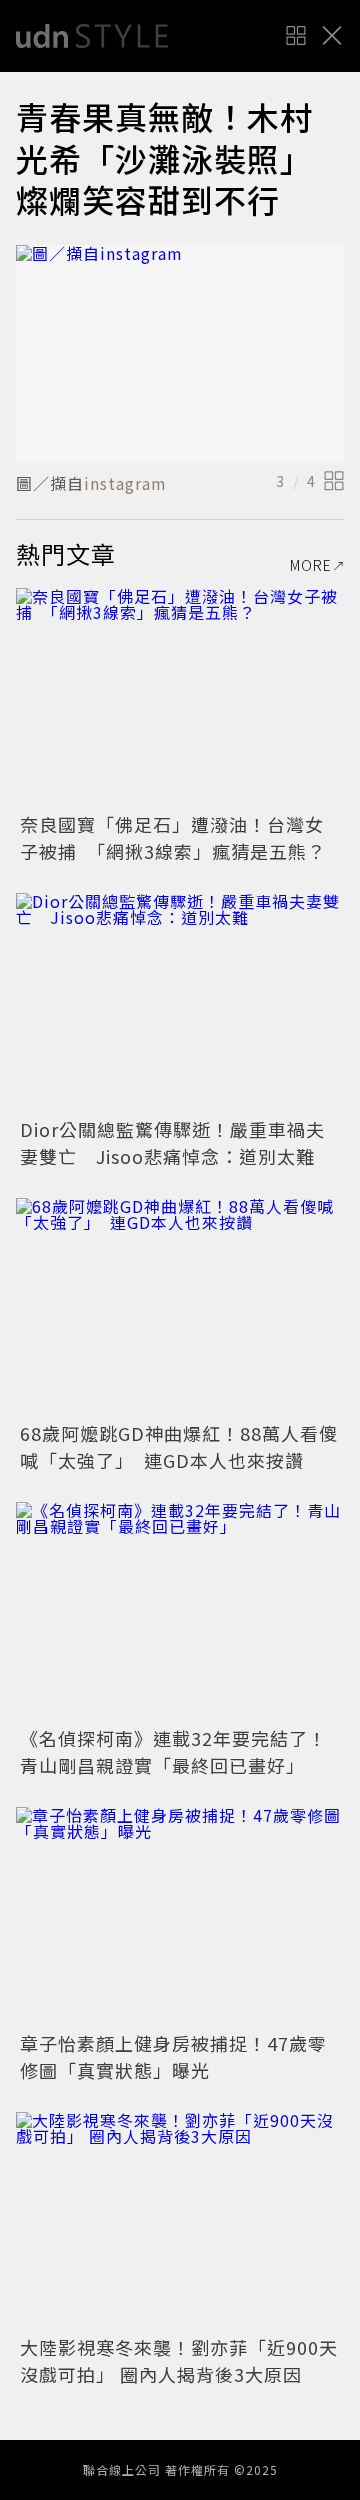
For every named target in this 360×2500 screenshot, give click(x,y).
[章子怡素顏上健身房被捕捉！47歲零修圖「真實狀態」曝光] (180, 1916)
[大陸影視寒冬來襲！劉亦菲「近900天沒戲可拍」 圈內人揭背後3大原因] (180, 2221)
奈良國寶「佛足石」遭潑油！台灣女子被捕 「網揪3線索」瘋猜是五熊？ (173, 837)
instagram (125, 483)
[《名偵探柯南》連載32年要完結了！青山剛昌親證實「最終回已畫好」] (180, 1611)
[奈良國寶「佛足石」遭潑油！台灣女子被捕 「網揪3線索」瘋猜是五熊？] (180, 697)
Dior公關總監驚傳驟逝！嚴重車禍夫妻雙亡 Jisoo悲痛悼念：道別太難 (172, 1142)
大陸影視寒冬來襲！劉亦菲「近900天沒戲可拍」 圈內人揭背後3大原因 (179, 2360)
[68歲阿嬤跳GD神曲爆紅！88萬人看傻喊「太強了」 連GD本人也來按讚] (180, 1307)
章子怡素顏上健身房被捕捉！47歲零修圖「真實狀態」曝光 (173, 2056)
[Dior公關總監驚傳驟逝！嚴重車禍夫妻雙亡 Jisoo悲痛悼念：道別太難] (180, 1002)
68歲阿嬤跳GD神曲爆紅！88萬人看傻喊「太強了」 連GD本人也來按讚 (179, 1446)
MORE (311, 565)
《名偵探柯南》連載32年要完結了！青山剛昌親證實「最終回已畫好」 (173, 1751)
